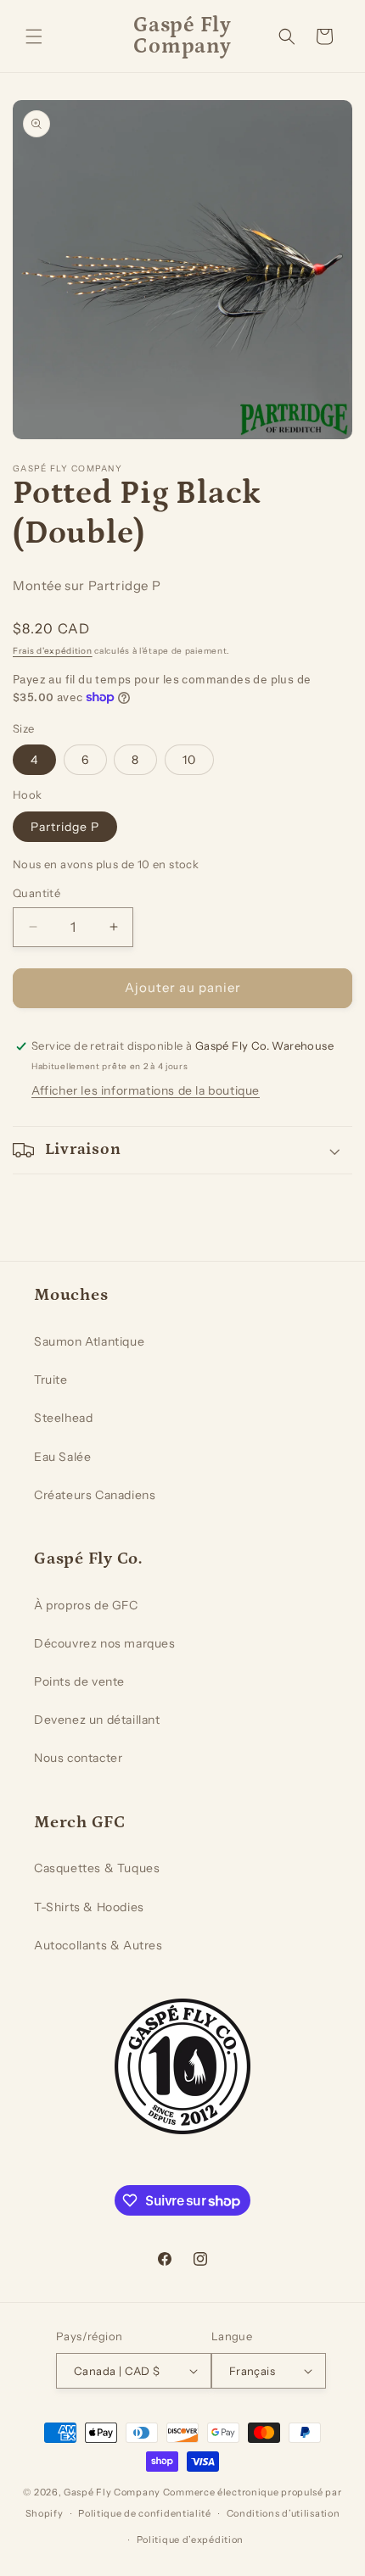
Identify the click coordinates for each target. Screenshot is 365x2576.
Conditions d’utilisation (284, 2513)
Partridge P (65, 827)
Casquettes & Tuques (97, 1868)
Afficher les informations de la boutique (146, 1090)
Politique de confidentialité (145, 2513)
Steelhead (63, 1418)
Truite (51, 1380)
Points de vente (79, 1681)
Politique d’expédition (190, 2540)
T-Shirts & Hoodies (89, 1907)
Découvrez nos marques (105, 1643)
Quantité (36, 893)
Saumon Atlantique (89, 1341)
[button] (34, 36)
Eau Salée (62, 1457)
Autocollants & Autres (98, 1945)
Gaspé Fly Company (112, 2492)
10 (189, 760)
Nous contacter (78, 1758)
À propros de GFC (86, 1605)
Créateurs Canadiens (95, 1495)
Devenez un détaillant (97, 1720)
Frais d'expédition (53, 651)
